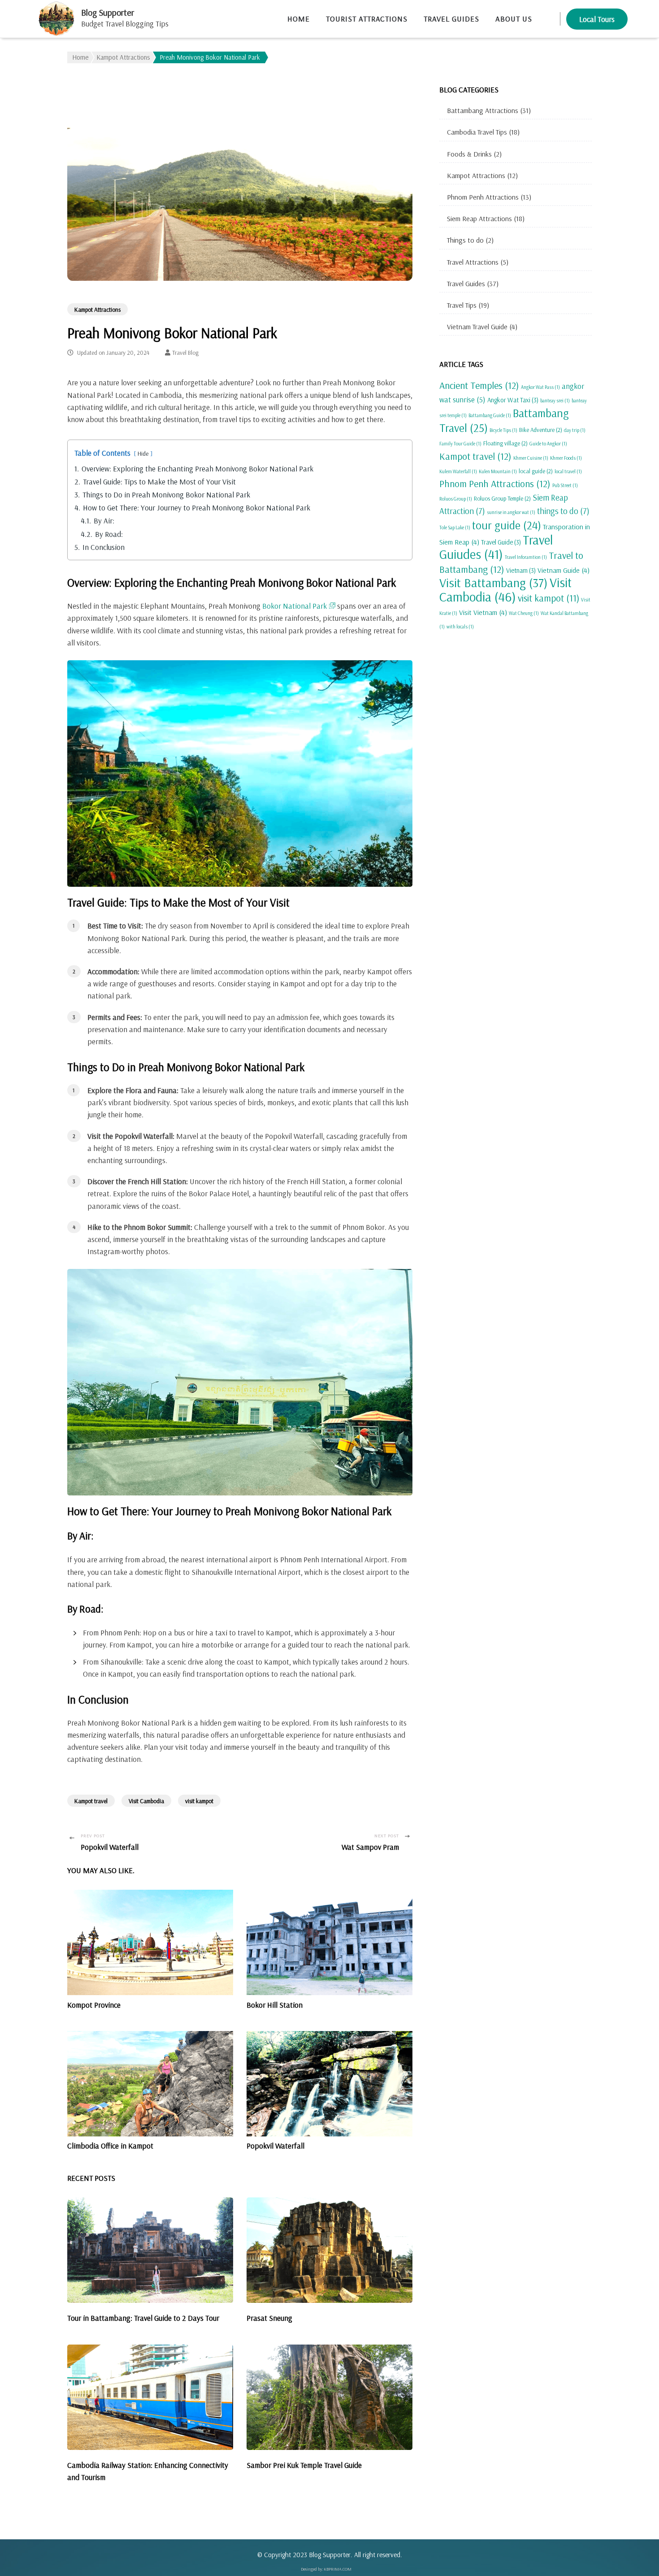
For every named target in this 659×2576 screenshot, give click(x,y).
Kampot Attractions (98, 309)
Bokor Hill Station (275, 2005)
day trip (575, 430)
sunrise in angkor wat (511, 512)
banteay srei (555, 401)
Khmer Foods (566, 458)
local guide (536, 471)
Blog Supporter (108, 12)
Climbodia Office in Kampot (110, 2146)
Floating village (505, 443)
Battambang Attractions (483, 110)
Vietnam (521, 570)
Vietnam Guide (564, 570)
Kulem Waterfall (458, 471)
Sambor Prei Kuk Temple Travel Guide (304, 2465)
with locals (460, 627)
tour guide (507, 525)
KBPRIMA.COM (338, 2569)
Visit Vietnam (483, 612)
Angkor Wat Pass (540, 387)
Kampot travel (91, 1801)
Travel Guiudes (496, 547)
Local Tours (597, 19)
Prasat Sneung (269, 2318)
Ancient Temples (479, 385)
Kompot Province (94, 2005)
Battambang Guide (490, 415)
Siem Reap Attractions (479, 218)
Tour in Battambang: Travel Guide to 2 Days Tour (143, 2318)
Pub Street (565, 485)
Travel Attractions (473, 262)
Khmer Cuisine (531, 458)
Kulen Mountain (498, 471)
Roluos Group (456, 499)
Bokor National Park (295, 606)
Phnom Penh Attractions (483, 197)
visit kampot (199, 1801)
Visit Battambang (494, 582)
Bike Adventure (541, 430)
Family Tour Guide (460, 444)
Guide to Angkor (548, 444)
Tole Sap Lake (455, 527)
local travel (568, 471)
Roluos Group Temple (502, 498)
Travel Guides (466, 283)
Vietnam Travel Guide (477, 327)
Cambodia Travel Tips (477, 132)
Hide (143, 453)
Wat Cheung (524, 613)
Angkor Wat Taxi (513, 400)
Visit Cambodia (146, 1801)
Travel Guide (501, 542)
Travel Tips (462, 305)
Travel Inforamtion (526, 557)
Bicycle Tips (503, 430)
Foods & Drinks (469, 154)
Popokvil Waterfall (275, 2146)
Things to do (465, 240)
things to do (563, 511)
